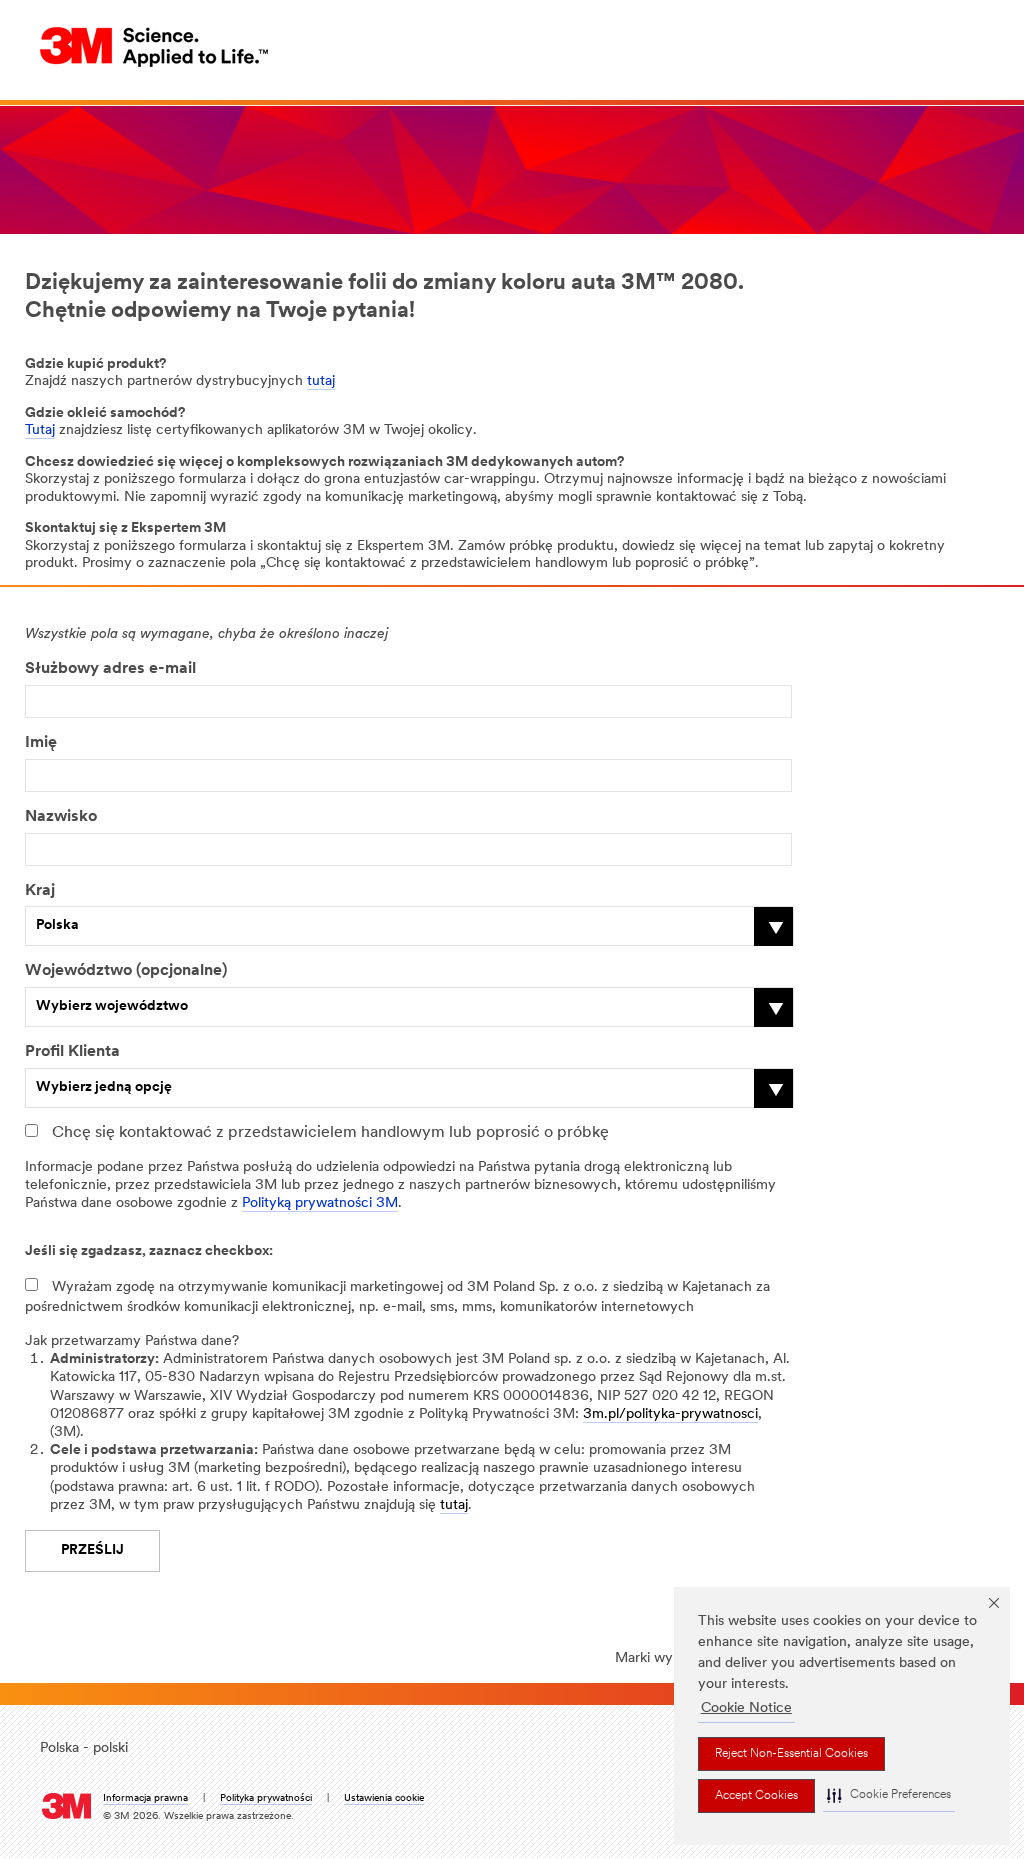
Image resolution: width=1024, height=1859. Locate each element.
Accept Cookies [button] (756, 1796)
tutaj (321, 381)
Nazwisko (61, 817)
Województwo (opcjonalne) (126, 971)
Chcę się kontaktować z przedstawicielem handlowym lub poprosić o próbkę (330, 1133)
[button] (889, 1795)
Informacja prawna (145, 1798)
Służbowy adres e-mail (110, 669)
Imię (41, 743)
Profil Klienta (72, 1052)
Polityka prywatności (266, 1798)
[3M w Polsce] (155, 46)
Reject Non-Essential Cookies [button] (791, 1754)
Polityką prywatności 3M (320, 1203)
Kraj (40, 891)
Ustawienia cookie (384, 1798)
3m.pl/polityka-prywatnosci (670, 1414)
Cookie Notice (746, 1708)
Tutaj (40, 430)
